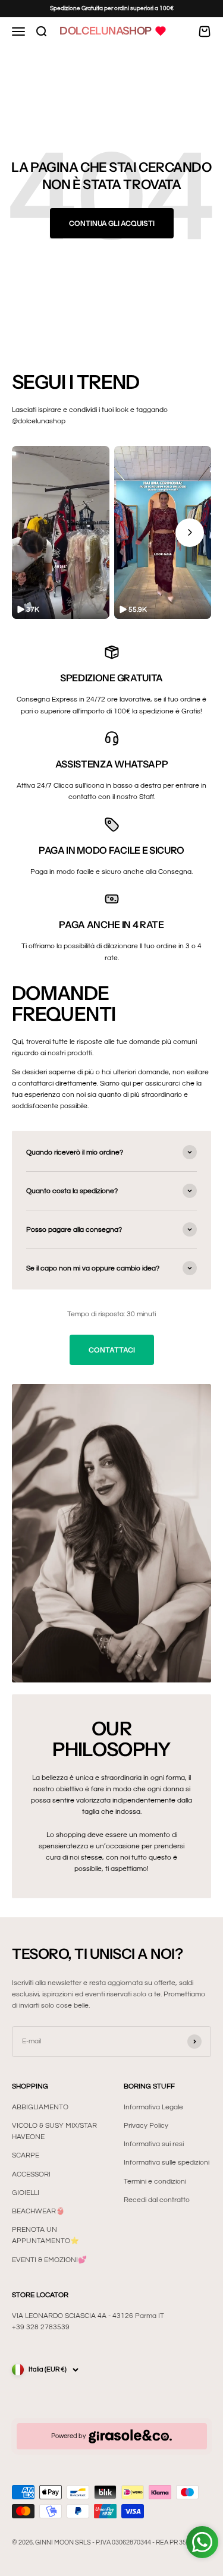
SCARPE (26, 2155)
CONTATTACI (112, 1350)
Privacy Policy (146, 2126)
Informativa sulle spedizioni (167, 2163)
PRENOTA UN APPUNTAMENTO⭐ (45, 2235)
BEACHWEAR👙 (38, 2211)
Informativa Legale (153, 2107)
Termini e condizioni (155, 2182)
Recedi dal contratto (157, 2200)
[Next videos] (190, 533)
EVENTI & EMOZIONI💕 (49, 2260)
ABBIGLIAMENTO (40, 2107)
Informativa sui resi (154, 2144)
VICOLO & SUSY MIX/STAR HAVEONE (54, 2131)
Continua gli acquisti (112, 223)
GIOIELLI (26, 2193)
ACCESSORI (31, 2174)
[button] (61, 532)
